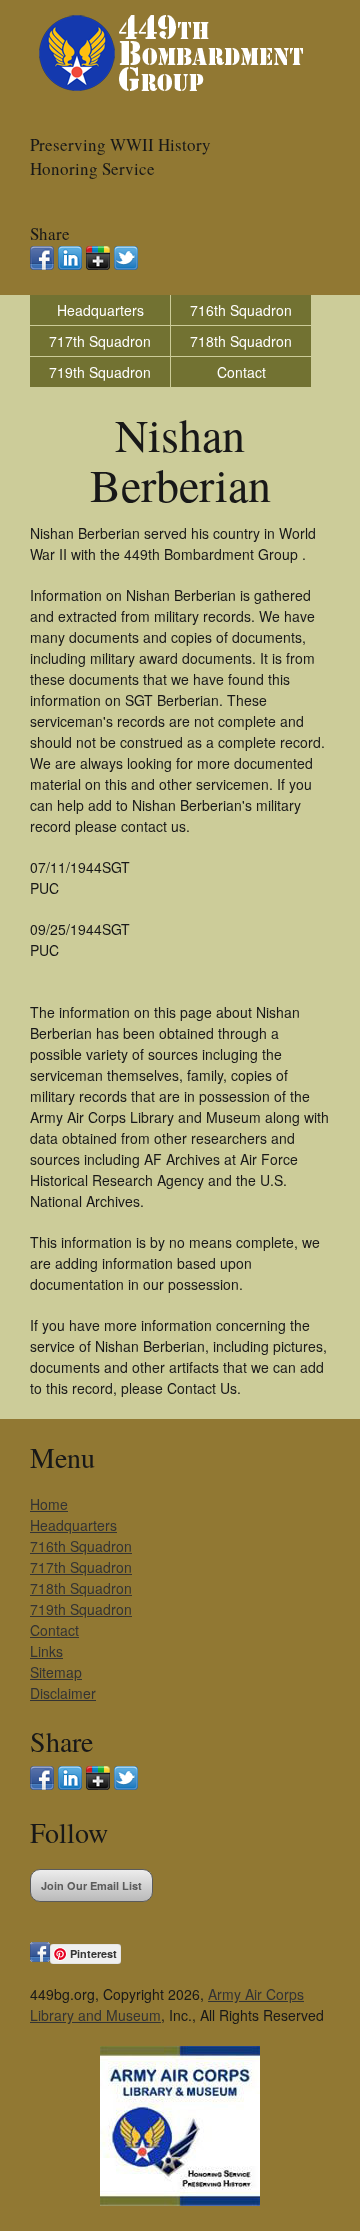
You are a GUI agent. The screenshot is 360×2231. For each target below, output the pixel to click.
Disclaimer (63, 1693)
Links (46, 1651)
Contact (241, 372)
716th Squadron (241, 310)
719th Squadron (100, 372)
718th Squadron (241, 341)
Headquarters (100, 310)
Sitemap (56, 1672)
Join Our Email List (91, 1885)
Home (49, 1504)
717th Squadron (100, 341)
